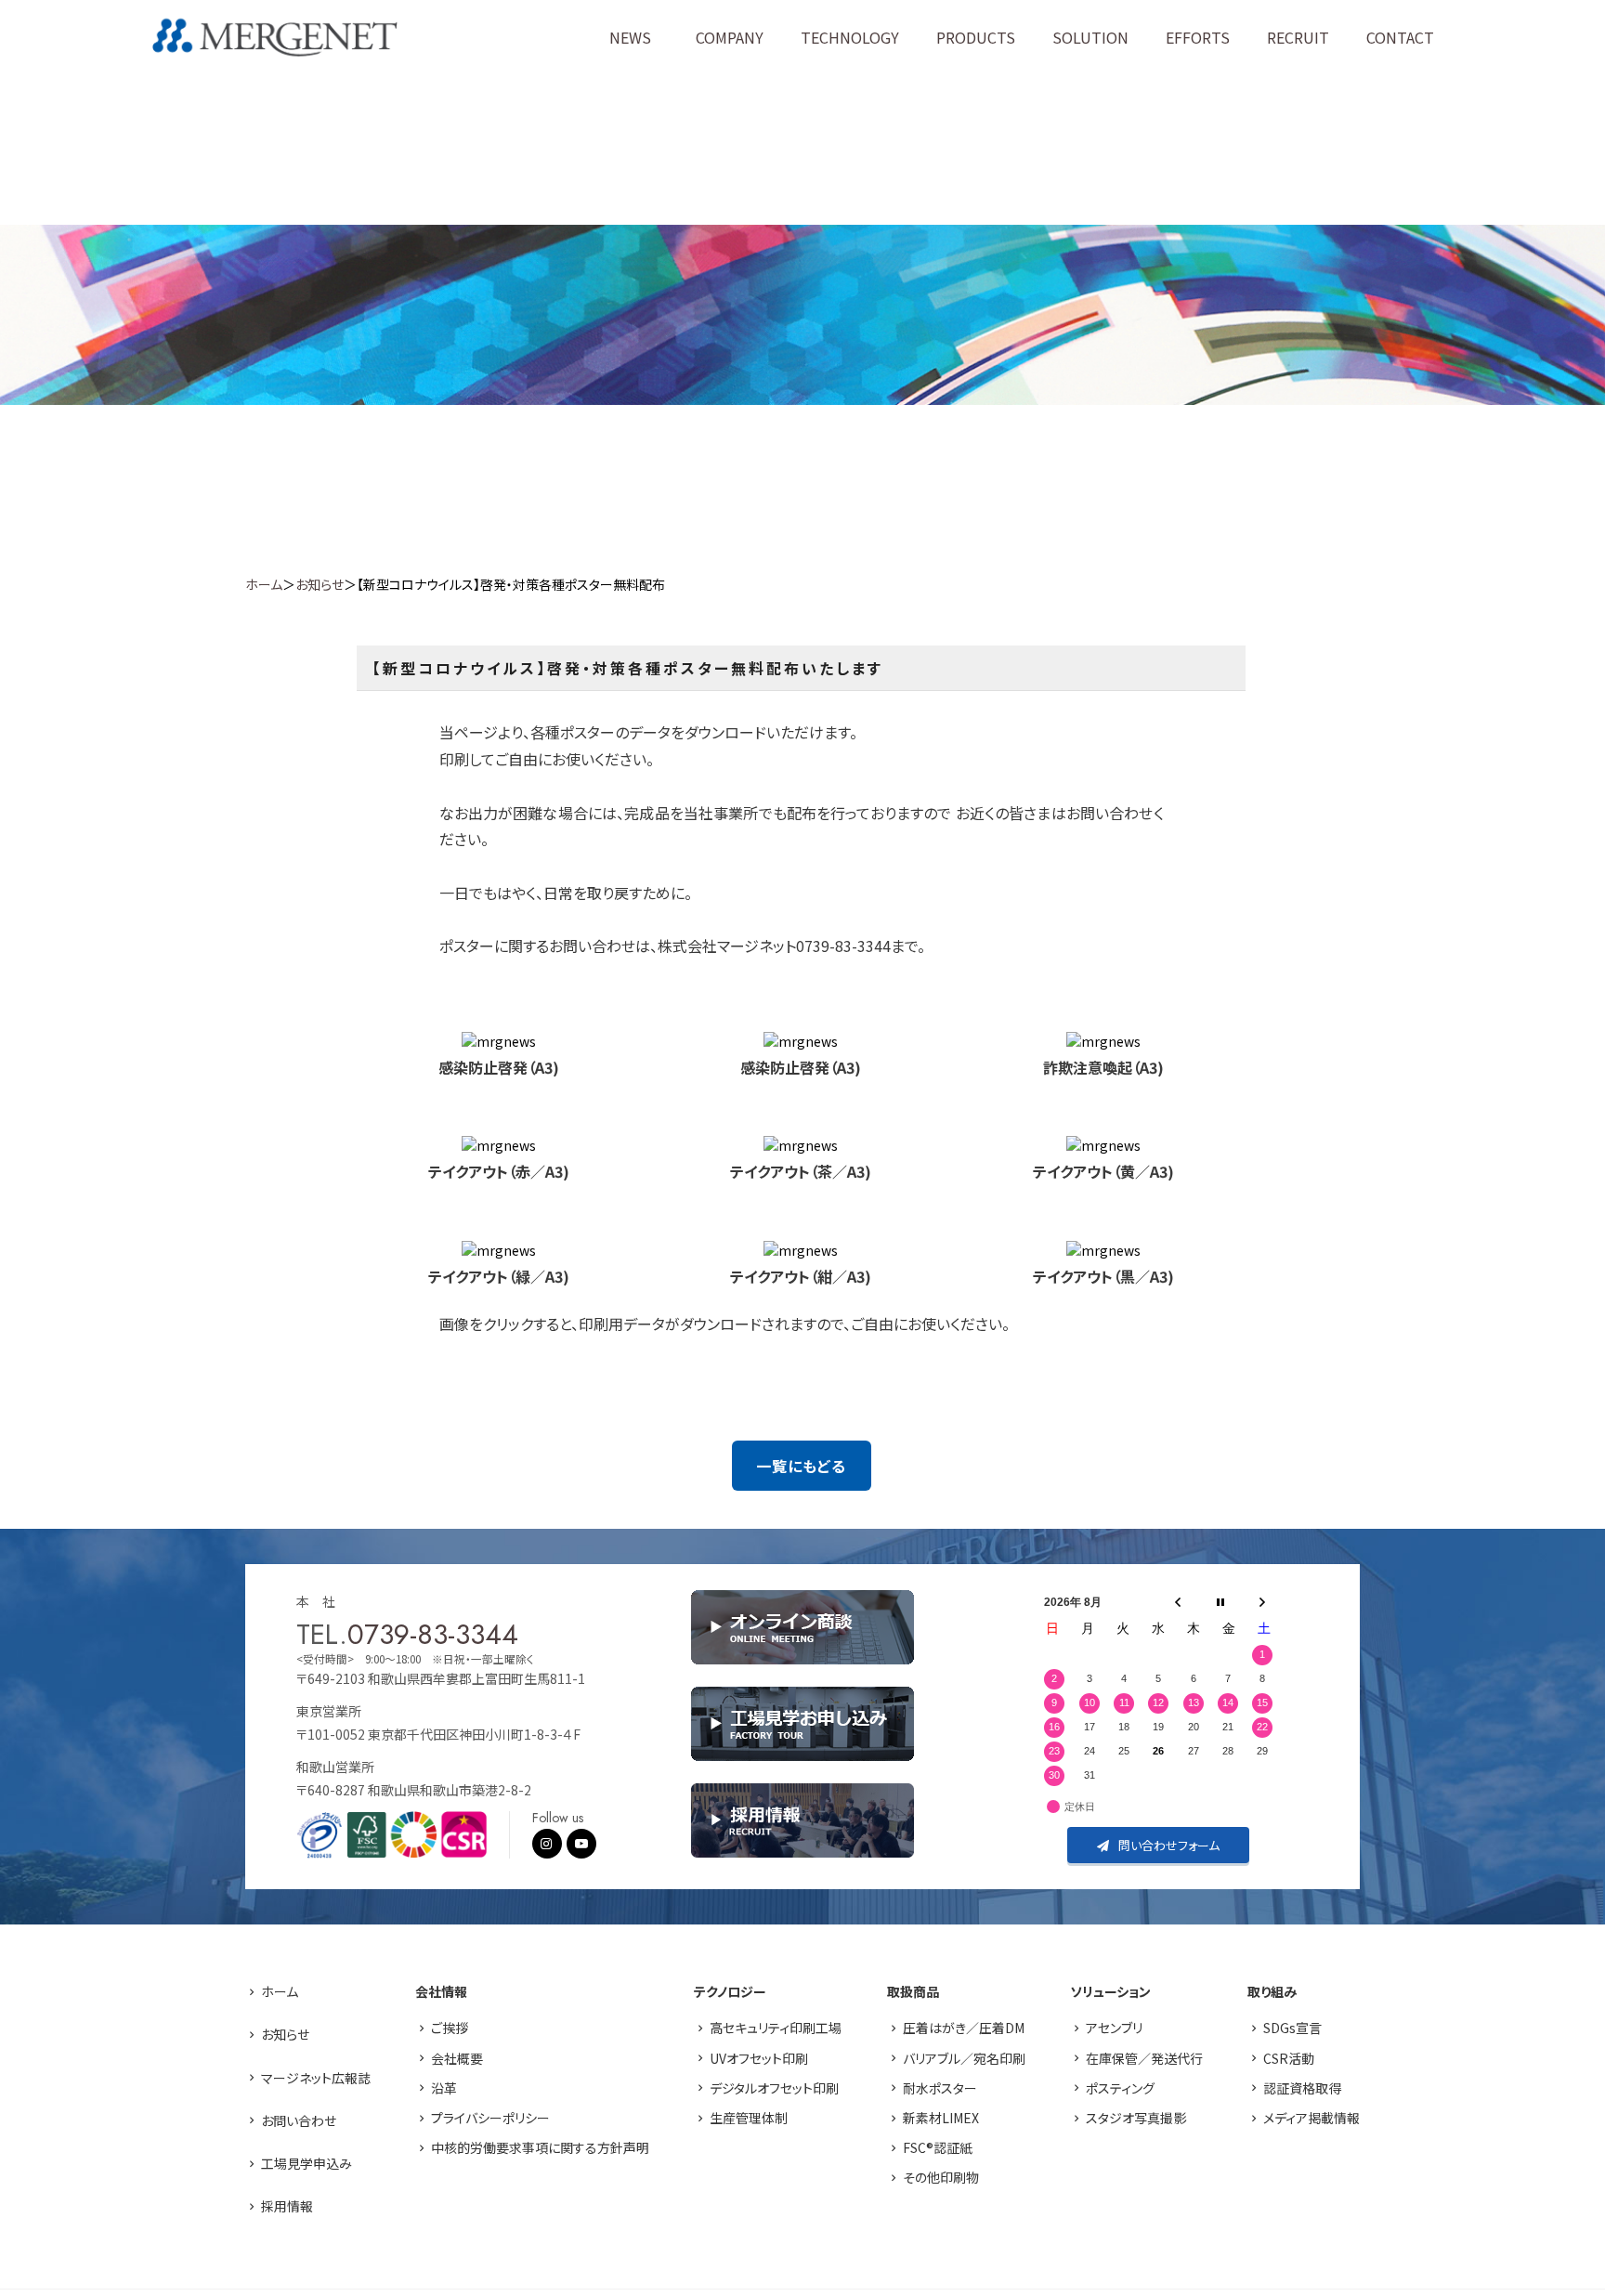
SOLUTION (1090, 37)
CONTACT (1400, 37)
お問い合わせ (299, 2120)
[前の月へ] (1178, 1602)
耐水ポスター (940, 2088)
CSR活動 (1289, 2058)
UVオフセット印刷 (759, 2058)
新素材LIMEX (941, 2118)
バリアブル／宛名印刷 (964, 2058)
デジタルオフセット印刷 (774, 2088)
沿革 (444, 2088)
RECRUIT (1298, 37)
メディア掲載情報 (1311, 2118)
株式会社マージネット (275, 38)
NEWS (630, 37)
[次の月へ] (1262, 1602)
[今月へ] (1220, 1602)
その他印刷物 (941, 2177)
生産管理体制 (749, 2118)
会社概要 (457, 2058)
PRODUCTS (976, 37)
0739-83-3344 (433, 1634)
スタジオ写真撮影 (1136, 2118)
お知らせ (320, 584)
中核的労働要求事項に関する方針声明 (540, 2147)
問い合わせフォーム (1169, 1845)
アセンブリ (1114, 2028)
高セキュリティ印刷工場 (776, 2028)
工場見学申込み (307, 2163)
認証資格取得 (1302, 2088)
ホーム (264, 584)
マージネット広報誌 (316, 2078)
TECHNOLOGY (850, 37)
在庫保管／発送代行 (1144, 2058)
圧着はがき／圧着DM (964, 2028)
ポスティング (1120, 2088)
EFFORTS (1198, 37)
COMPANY (730, 37)
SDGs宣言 (1292, 2028)
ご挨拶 (450, 2028)
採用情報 (287, 2206)
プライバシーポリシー (490, 2118)
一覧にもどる (801, 1466)
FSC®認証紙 (938, 2147)
